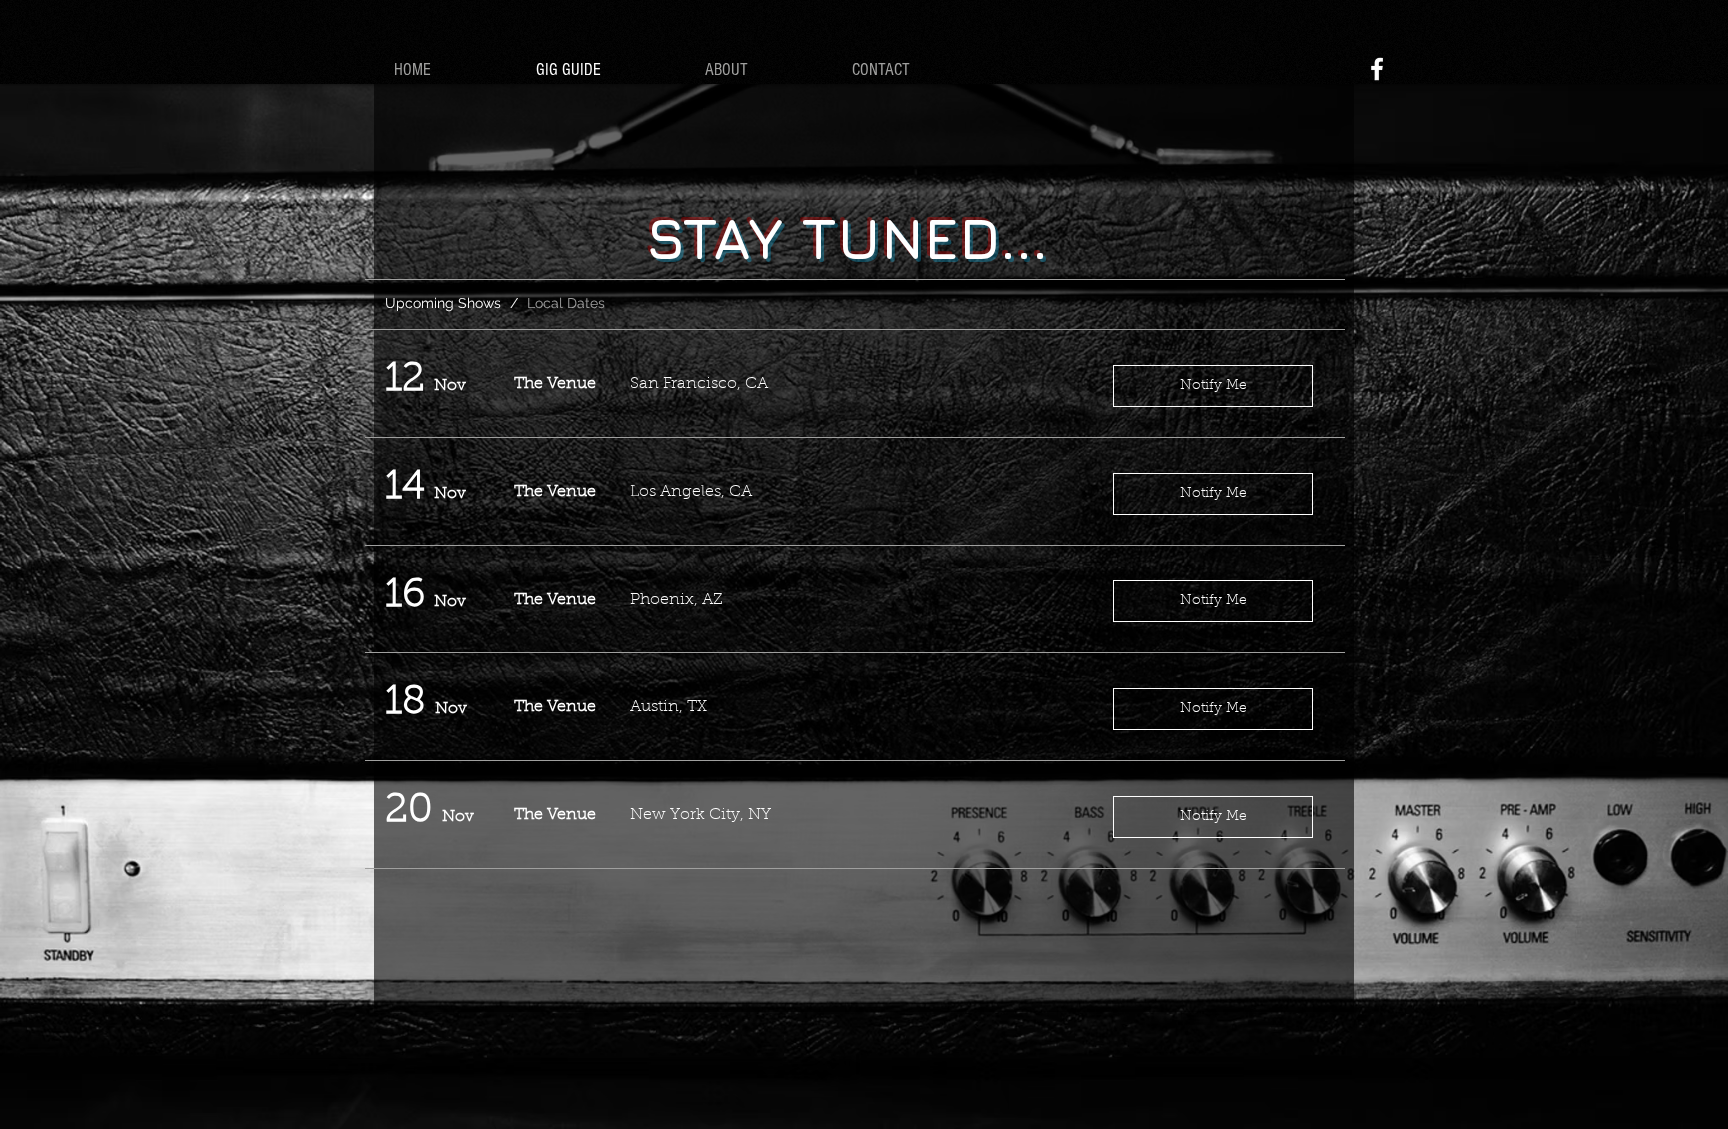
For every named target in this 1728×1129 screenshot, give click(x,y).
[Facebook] (1377, 69)
